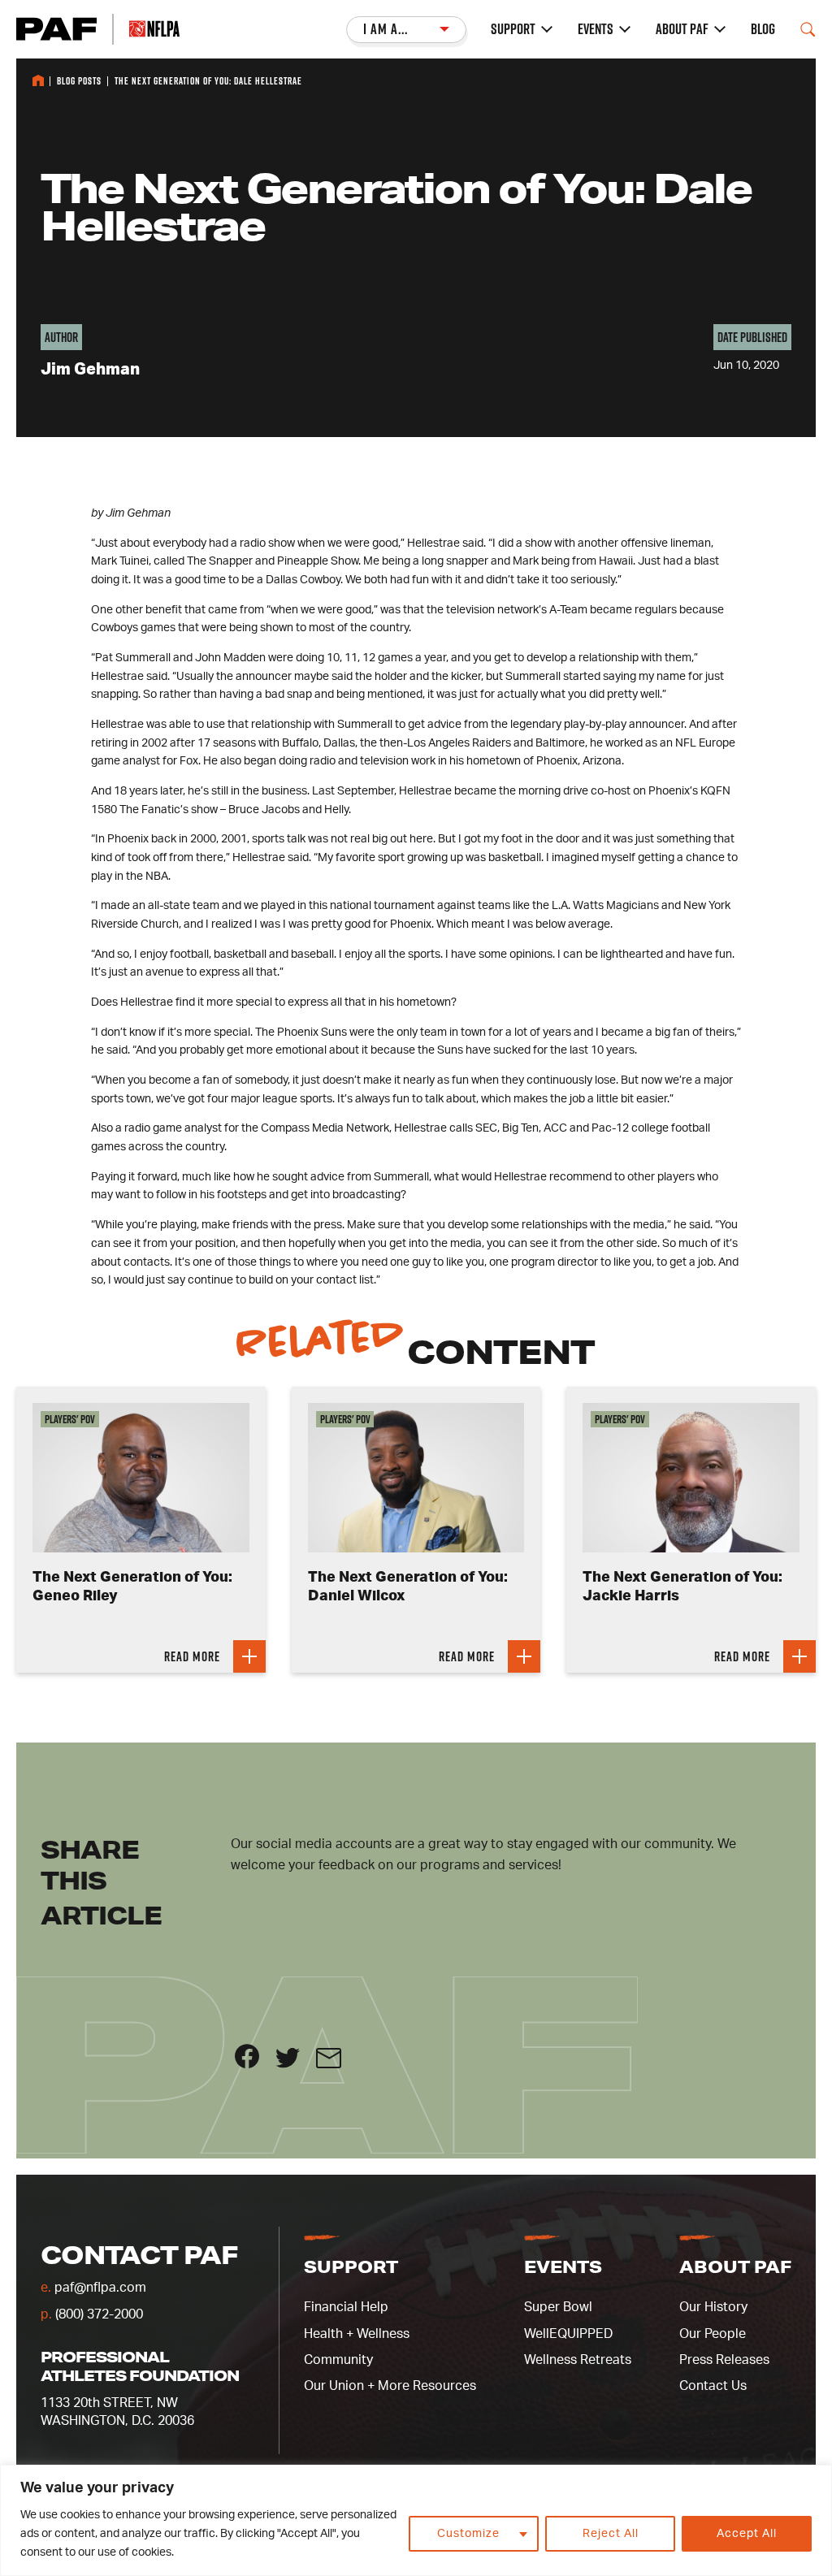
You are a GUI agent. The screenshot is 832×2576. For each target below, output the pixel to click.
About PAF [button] (735, 2266)
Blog (763, 29)
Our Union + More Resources (390, 2386)
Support (513, 29)
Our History (713, 2307)
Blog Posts (79, 81)
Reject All (611, 2534)
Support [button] (351, 2266)
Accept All (747, 2534)
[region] (416, 2520)
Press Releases (724, 2360)
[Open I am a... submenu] (406, 30)
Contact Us (713, 2386)
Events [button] (563, 2266)
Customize (468, 2534)
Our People (713, 2334)
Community (338, 2360)
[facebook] (255, 2064)
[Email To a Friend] (335, 2064)
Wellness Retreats (578, 2360)
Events (596, 29)
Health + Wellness (357, 2334)
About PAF (682, 29)
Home (38, 80)
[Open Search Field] (808, 29)
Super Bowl (558, 2307)
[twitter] (296, 2064)
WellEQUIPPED (568, 2334)
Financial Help (346, 2307)
